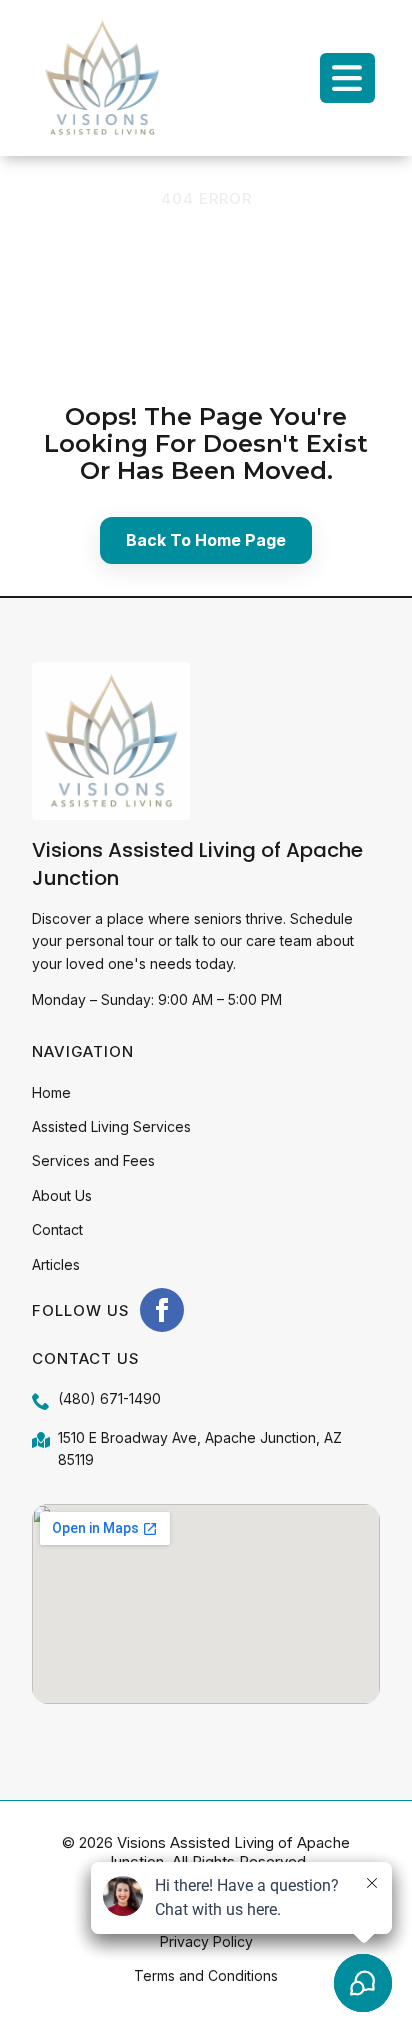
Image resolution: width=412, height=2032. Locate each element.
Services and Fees (93, 1160)
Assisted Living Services (111, 1126)
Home (51, 1092)
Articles (56, 1264)
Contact (57, 1229)
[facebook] (162, 1310)
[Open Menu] (348, 77)
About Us (62, 1195)
